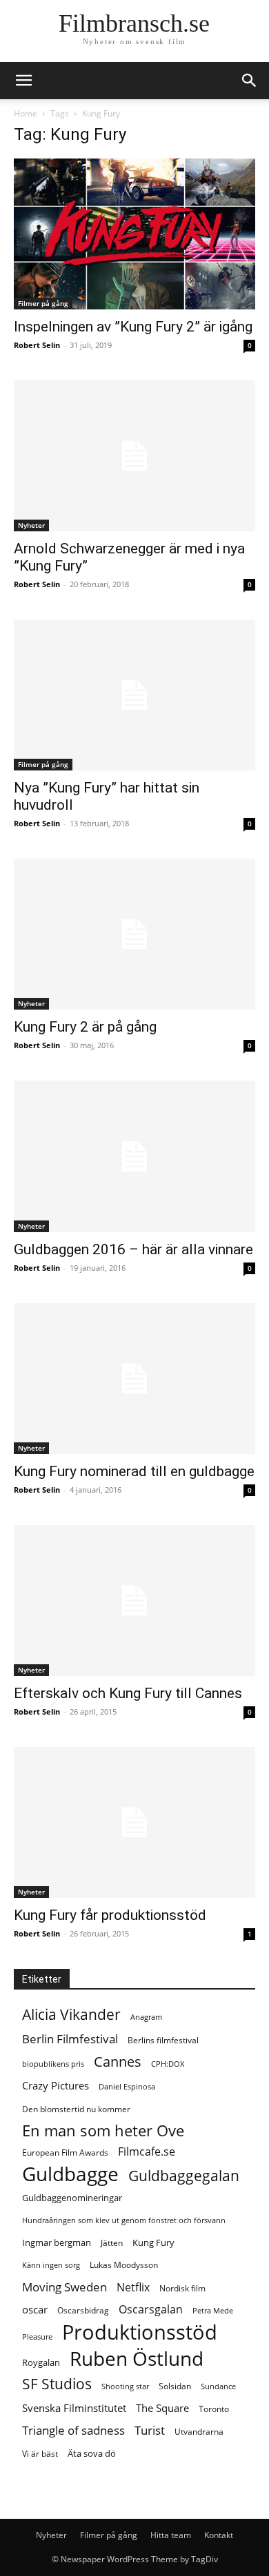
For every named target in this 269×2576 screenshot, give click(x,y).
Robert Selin (37, 345)
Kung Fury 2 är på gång (85, 1027)
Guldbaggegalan (184, 2176)
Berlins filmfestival (163, 2040)
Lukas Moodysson (124, 2265)
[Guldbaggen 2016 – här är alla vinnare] (134, 1156)
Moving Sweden (64, 2287)
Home (26, 113)
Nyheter (31, 525)
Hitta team (171, 2535)
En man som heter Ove (103, 2130)
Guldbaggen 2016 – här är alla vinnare (133, 1249)
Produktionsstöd (140, 2332)
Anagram (146, 2017)
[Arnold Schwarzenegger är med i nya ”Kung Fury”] (134, 456)
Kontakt (219, 2535)
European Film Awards (65, 2153)
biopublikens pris (53, 2064)
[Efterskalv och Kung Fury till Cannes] (134, 1601)
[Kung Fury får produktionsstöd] (134, 1822)
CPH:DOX (168, 2064)
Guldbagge (70, 2174)
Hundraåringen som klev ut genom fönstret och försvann (124, 2220)
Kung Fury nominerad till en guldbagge (134, 1471)
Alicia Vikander (71, 2015)
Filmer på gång (43, 303)
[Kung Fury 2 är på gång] (134, 934)
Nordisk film (182, 2288)
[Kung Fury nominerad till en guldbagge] (134, 1379)
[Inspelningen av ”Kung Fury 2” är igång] (134, 234)
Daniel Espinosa (127, 2087)
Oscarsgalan (151, 2310)
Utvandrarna (199, 2432)
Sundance (218, 2386)
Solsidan (175, 2386)
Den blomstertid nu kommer (76, 2109)
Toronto (214, 2409)
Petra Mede (213, 2311)
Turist (150, 2430)
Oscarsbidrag (83, 2310)
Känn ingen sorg (51, 2265)
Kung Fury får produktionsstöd (110, 1915)
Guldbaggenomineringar (72, 2198)
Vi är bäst (40, 2454)
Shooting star (125, 2386)
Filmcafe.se (147, 2152)
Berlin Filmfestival (70, 2039)
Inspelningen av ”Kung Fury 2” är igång (133, 327)
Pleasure (37, 2337)
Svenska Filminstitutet (74, 2408)
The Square (162, 2408)
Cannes (118, 2062)
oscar (35, 2309)
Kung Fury (153, 2242)
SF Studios (57, 2384)
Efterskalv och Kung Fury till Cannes (128, 1693)
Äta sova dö (92, 2453)
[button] (250, 81)
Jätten (112, 2243)
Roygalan (41, 2362)
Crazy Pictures (56, 2085)
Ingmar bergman (57, 2242)
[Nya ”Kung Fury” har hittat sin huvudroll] (134, 695)
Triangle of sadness (73, 2430)
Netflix (133, 2288)
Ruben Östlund (137, 2359)
